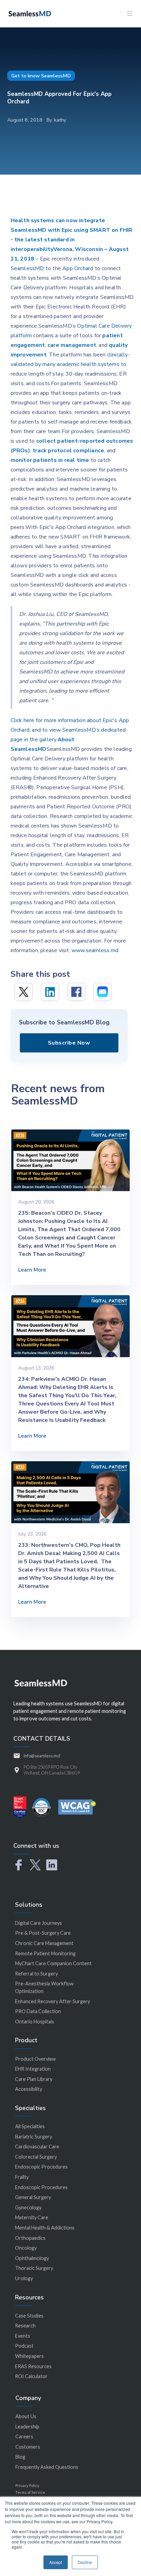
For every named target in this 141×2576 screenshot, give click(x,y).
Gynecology (28, 2207)
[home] (28, 13)
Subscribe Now (69, 1043)
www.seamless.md (95, 950)
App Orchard (78, 268)
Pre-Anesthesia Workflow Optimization (44, 1987)
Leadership (27, 2427)
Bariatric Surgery (34, 2137)
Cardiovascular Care (37, 2146)
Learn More (32, 1270)
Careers (24, 2436)
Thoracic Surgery (34, 2268)
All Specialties (30, 2126)
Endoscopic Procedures (41, 2167)
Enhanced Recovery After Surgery (53, 2001)
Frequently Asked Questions (47, 2467)
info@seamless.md (42, 1756)
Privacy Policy (27, 2485)
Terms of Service (30, 2492)
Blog (20, 2457)
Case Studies (29, 2316)
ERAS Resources (33, 2366)
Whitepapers (29, 2356)
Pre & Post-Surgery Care (43, 1933)
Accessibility (29, 2089)
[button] (130, 14)
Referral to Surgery (36, 1974)
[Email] (103, 992)
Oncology (26, 2248)
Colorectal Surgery (36, 2157)
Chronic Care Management (44, 1943)
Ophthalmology (32, 2258)
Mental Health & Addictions (45, 2228)
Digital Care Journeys (39, 1923)
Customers (28, 2447)
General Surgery (33, 2197)
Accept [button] (56, 2562)
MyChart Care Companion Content (53, 1963)
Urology (24, 2278)
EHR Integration (33, 2069)
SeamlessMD (27, 268)
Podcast (24, 2346)
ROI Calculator (31, 2376)
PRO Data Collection (38, 2011)
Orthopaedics (30, 2238)
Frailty (22, 2177)
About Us (26, 2416)
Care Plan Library (34, 2079)
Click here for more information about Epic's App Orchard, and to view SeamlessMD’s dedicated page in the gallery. (70, 730)
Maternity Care (32, 2217)
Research (25, 2326)
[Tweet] (24, 992)
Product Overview (35, 2059)
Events (23, 2336)
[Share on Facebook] (76, 992)
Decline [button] (85, 2562)
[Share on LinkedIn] (50, 992)
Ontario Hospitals (35, 2022)
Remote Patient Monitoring (45, 1953)
